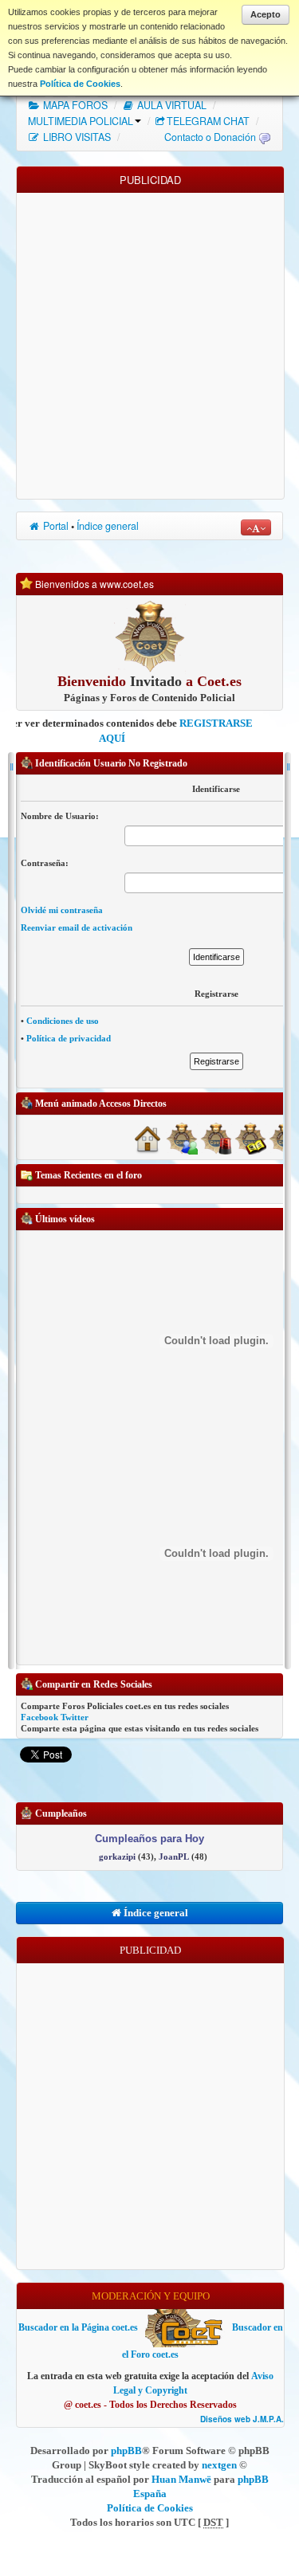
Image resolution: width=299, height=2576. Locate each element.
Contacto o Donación (210, 137)
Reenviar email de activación (77, 927)
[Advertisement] (149, 342)
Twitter (75, 1717)
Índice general (108, 526)
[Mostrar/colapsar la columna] (11, 1211)
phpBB (126, 2451)
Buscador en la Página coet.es (78, 2327)
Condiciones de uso (63, 1021)
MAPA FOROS (74, 105)
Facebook (39, 1717)
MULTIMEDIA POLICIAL (81, 121)
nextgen (219, 2465)
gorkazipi (117, 1857)
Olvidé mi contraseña (62, 910)
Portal (55, 526)
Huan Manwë (181, 2479)
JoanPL (174, 1857)
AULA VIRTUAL (171, 105)
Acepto (266, 14)
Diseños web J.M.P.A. (242, 2419)
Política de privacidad (69, 1038)
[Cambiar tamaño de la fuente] (256, 527)
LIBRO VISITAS (76, 137)
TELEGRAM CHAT (208, 121)
